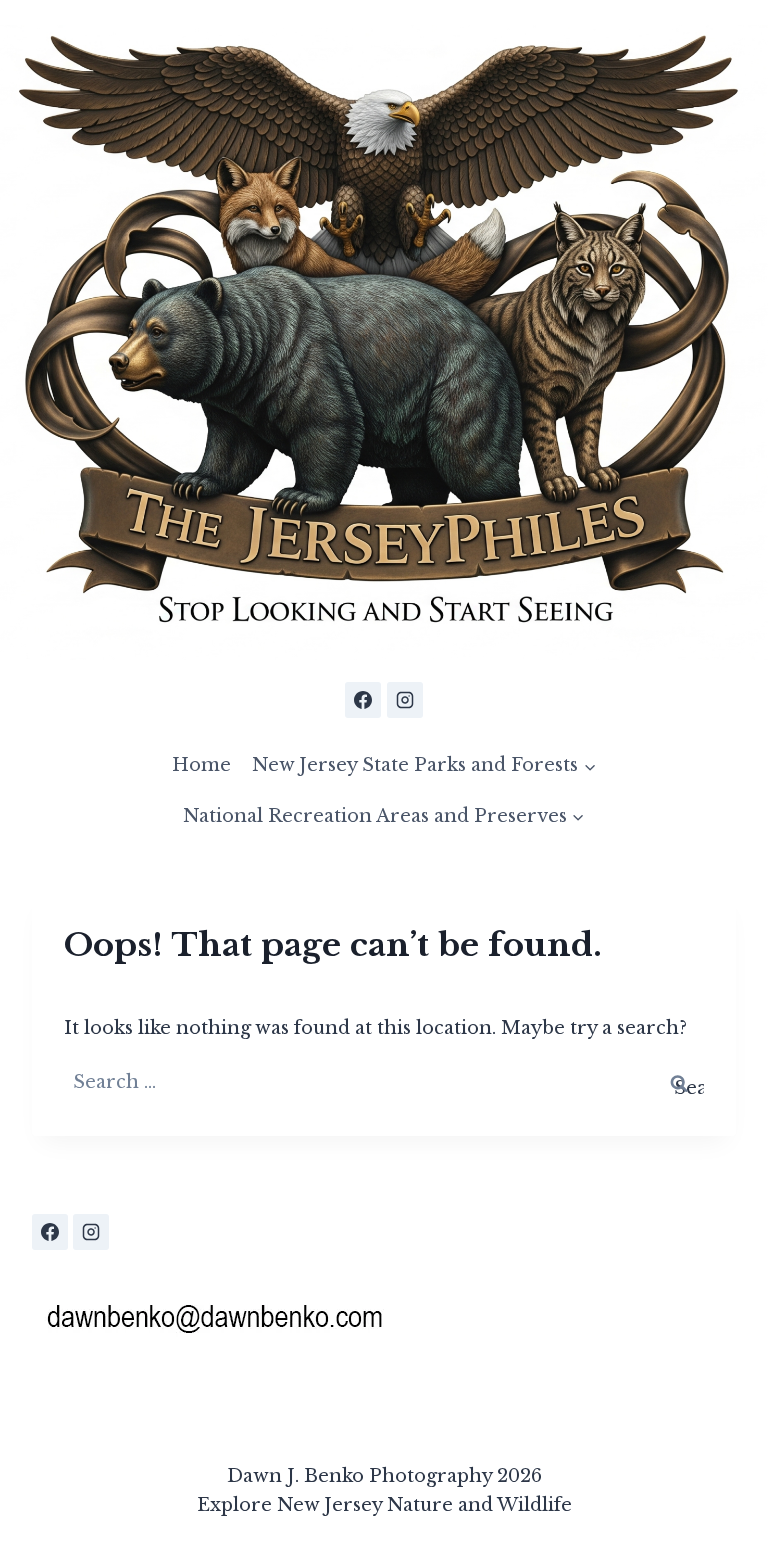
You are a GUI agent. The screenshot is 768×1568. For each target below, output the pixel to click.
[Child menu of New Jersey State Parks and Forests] (425, 765)
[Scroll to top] (746, 1323)
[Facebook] (363, 700)
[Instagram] (405, 700)
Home (201, 765)
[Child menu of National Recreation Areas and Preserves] (384, 816)
